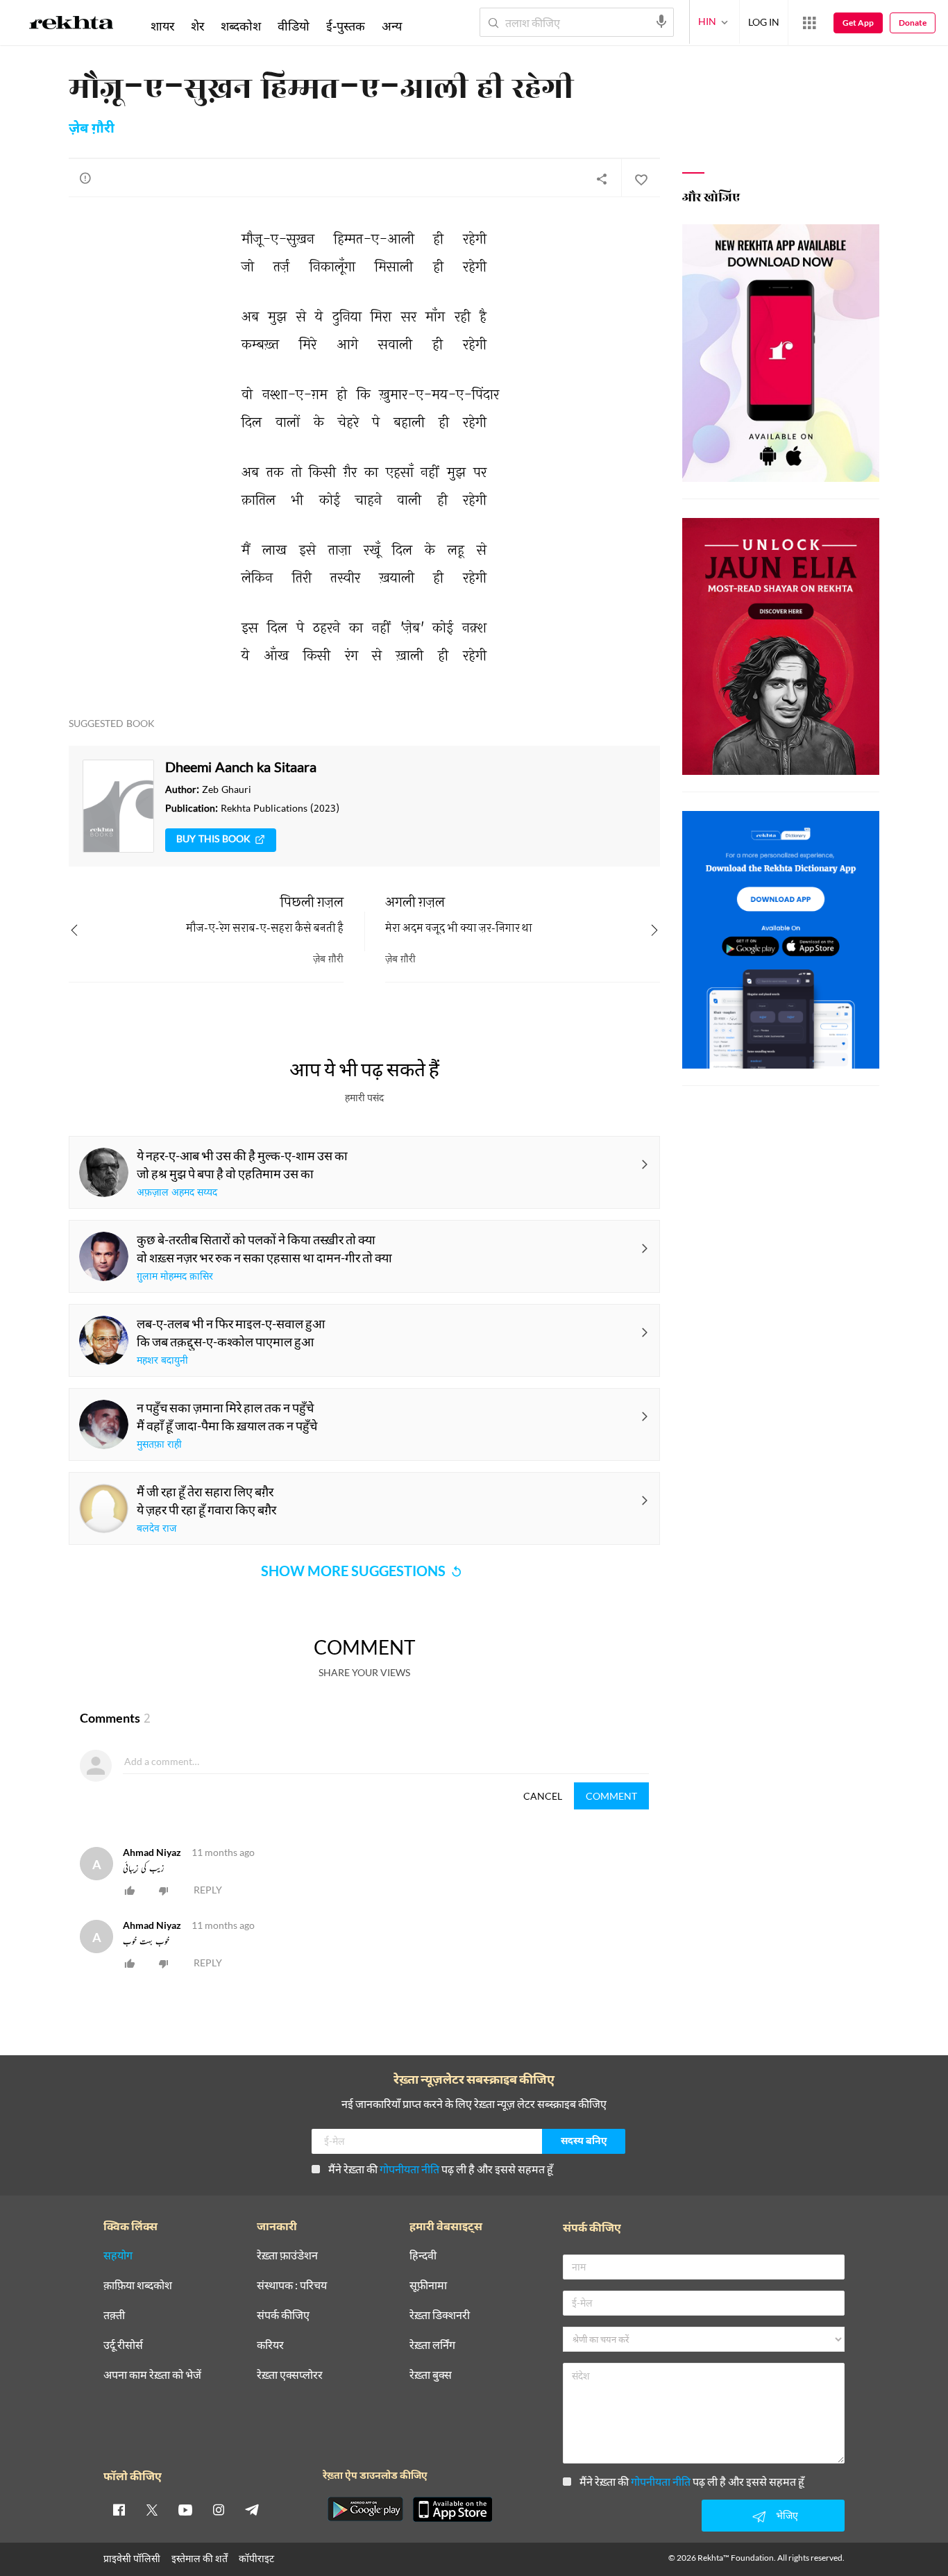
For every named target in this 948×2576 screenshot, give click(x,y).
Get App (858, 23)
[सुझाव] (85, 178)
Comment (611, 1796)
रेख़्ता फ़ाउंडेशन (287, 2256)
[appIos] (452, 2509)
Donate (913, 23)
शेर (197, 26)
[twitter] (152, 2509)
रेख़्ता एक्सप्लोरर (290, 2375)
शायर (162, 26)
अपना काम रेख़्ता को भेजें (152, 2375)
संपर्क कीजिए (283, 2315)
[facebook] (119, 2509)
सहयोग (118, 2256)
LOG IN (764, 22)
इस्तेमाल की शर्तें (200, 2558)
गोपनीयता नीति (409, 2169)
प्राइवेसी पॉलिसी (132, 2558)
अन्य (392, 26)
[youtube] (185, 2509)
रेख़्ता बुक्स (431, 2375)
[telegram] (252, 2509)
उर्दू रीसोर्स (123, 2345)
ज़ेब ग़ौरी (92, 129)
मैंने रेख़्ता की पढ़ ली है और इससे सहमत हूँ (441, 2169)
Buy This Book (213, 840)
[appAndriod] (365, 2509)
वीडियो (294, 26)
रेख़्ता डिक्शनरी (440, 2315)
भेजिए (787, 2515)
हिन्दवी (423, 2256)
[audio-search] (661, 22)
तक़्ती (114, 2315)
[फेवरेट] (641, 178)
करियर (270, 2345)
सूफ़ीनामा (428, 2285)
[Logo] (71, 25)
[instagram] (219, 2509)
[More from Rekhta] (809, 23)
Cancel (543, 1796)
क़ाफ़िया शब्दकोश (138, 2285)
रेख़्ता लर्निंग (432, 2345)
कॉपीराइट (256, 2558)
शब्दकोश (241, 26)
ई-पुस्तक (346, 26)
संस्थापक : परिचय (292, 2285)
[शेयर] (602, 178)
